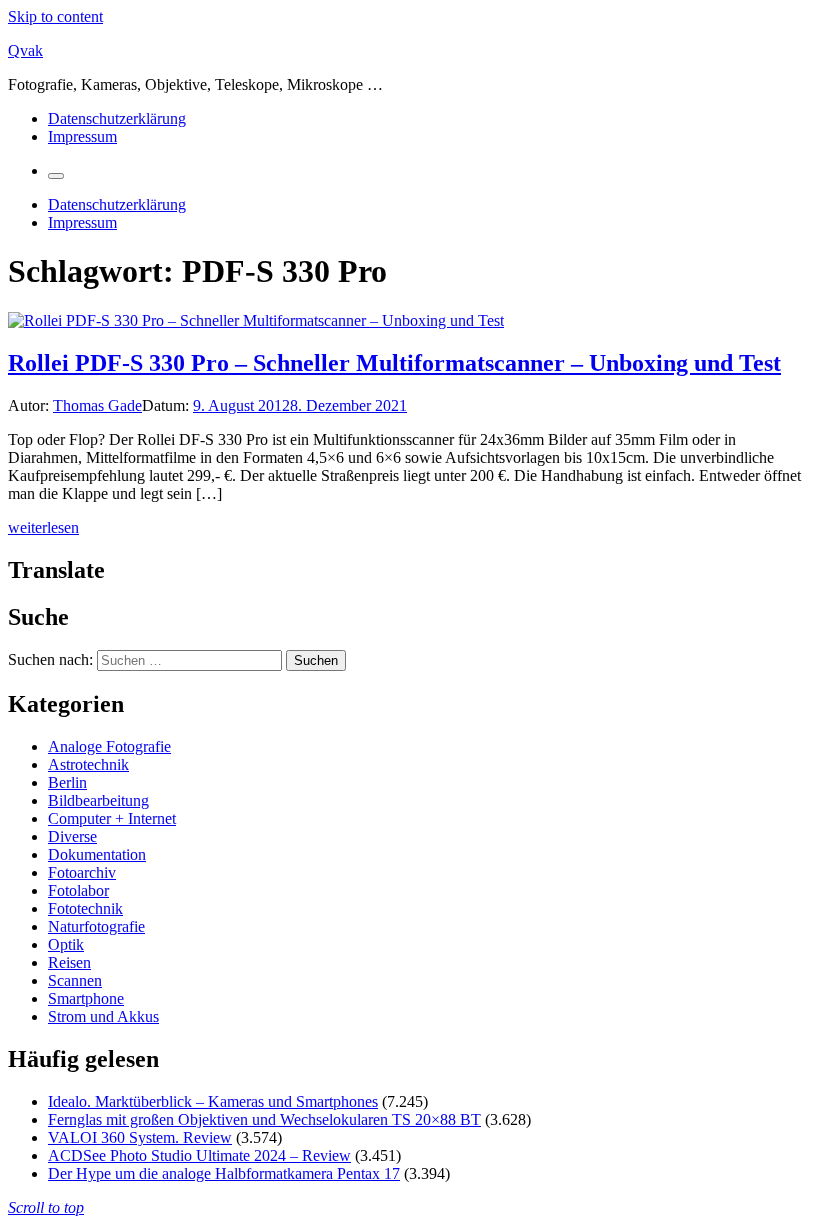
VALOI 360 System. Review (140, 1137)
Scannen (75, 980)
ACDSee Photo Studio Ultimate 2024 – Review (199, 1155)
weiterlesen (43, 527)
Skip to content (55, 16)
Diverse (72, 836)
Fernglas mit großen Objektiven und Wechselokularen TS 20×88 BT (264, 1119)
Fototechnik (85, 908)
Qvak (25, 50)
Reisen (69, 962)
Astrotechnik (88, 764)
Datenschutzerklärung (117, 118)
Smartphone (86, 998)
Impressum (82, 136)
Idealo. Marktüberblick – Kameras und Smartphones (213, 1101)
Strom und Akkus (103, 1016)
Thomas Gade (97, 405)
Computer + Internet (112, 818)
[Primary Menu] (56, 176)
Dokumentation (97, 854)
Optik (66, 944)
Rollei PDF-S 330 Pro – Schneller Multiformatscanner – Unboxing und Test (394, 363)
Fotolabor (78, 890)
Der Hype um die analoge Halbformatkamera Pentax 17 (224, 1173)
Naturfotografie (96, 926)
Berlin (67, 782)
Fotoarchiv (82, 872)
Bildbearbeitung (98, 800)
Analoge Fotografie (109, 746)
